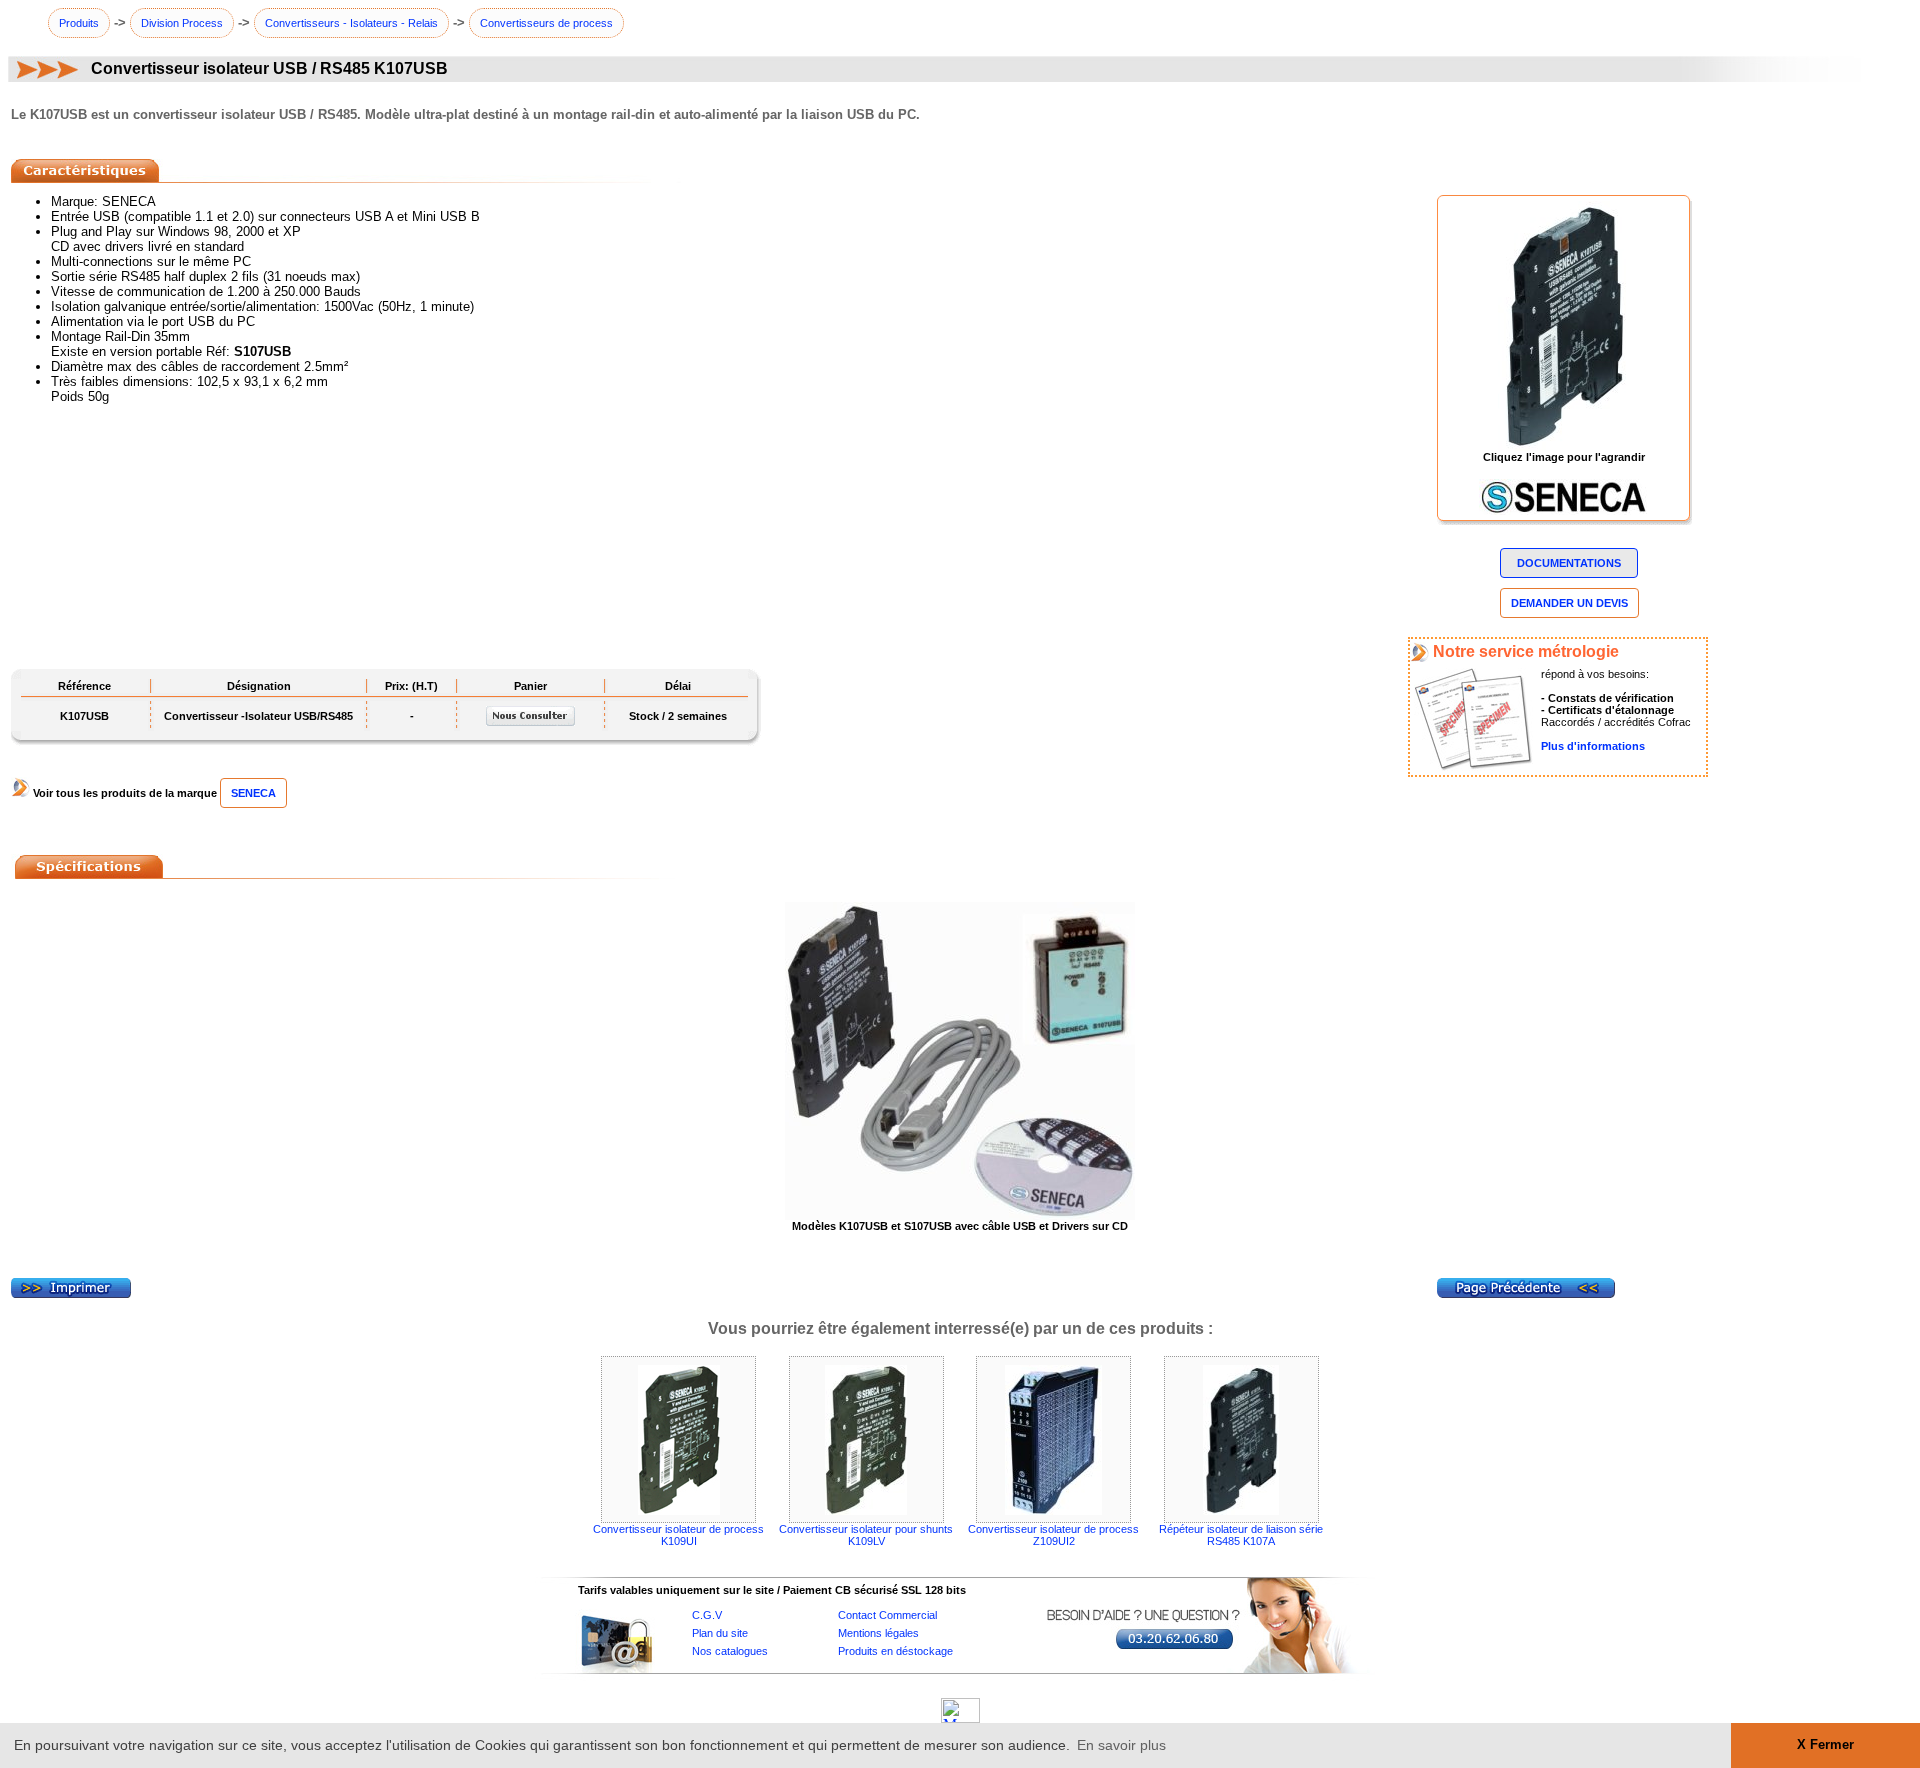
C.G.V (707, 1615)
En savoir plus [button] (1121, 1745)
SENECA (253, 793)
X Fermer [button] (1825, 1745)
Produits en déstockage (895, 1651)
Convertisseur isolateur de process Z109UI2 (1053, 1535)
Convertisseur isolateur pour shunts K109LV (866, 1535)
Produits (79, 23)
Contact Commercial (887, 1615)
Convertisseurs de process (546, 23)
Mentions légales (878, 1633)
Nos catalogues (730, 1651)
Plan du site (720, 1633)
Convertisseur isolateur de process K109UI (678, 1535)
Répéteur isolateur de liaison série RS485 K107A (1241, 1535)
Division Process (182, 23)
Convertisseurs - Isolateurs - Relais (351, 23)
